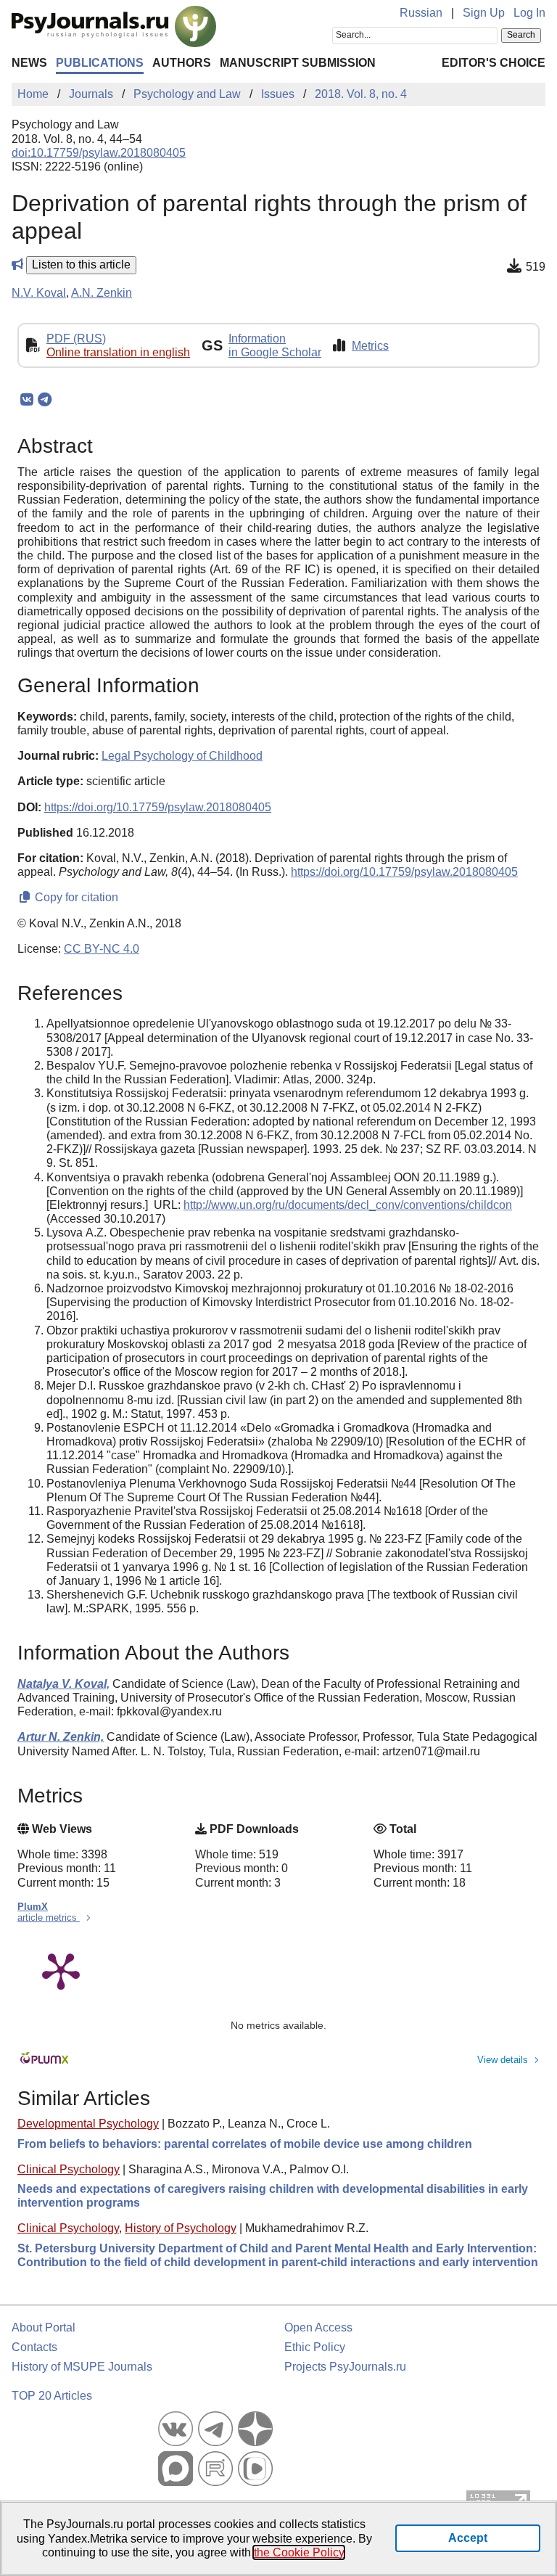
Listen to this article (81, 264)
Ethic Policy (315, 2347)
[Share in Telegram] (45, 400)
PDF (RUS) (76, 339)
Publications (100, 63)
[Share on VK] (26, 400)
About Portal (44, 2327)
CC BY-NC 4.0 (102, 949)
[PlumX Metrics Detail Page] (61, 1970)
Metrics (370, 346)
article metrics (49, 1917)
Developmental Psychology (88, 2124)
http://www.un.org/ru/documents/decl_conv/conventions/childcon (348, 1205)
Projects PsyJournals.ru (345, 2367)
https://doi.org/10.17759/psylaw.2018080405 (158, 807)
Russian (421, 13)
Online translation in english (118, 352)
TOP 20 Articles (52, 2396)
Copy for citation (75, 897)
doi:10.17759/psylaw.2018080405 (99, 153)
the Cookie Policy (299, 2552)
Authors (182, 63)
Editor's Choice (494, 63)
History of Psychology (181, 2228)
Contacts (34, 2347)
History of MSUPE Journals (82, 2367)
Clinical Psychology (69, 2169)
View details (503, 2060)
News (29, 63)
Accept (468, 2538)
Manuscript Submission (298, 63)
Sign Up (484, 13)
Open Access (318, 2327)
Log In (529, 13)
